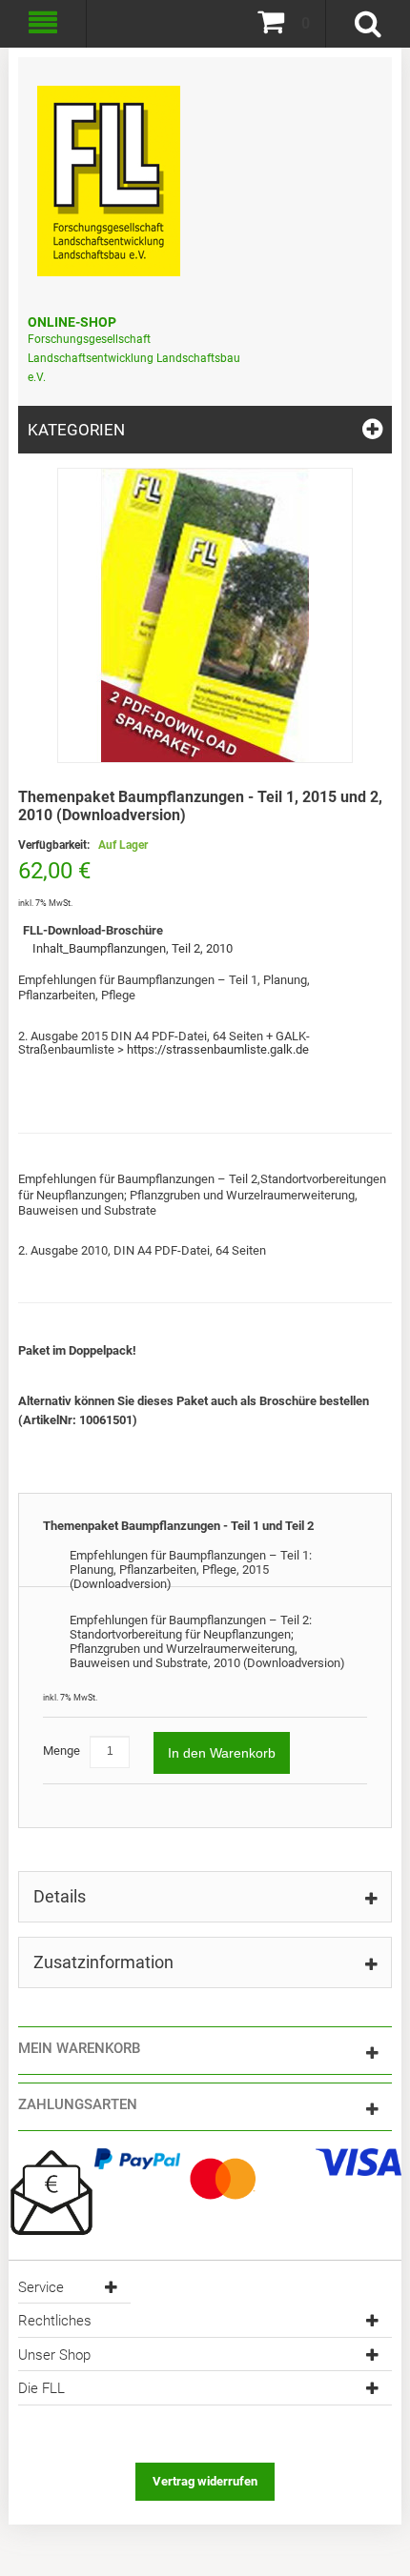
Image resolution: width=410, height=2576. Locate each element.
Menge (61, 1751)
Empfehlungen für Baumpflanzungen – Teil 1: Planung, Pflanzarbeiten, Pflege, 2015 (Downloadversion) (191, 1570)
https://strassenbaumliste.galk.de (216, 1049)
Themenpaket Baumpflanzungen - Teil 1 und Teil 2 (178, 1526)
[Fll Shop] (109, 171)
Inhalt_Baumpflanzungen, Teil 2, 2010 (133, 948)
